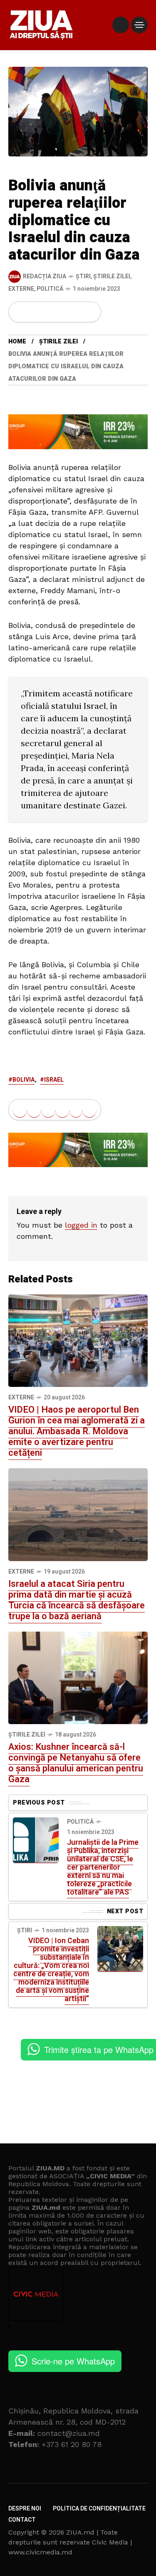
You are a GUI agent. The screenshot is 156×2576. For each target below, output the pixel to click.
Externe (21, 289)
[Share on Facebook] (20, 312)
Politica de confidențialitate (99, 2509)
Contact (22, 2520)
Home (17, 342)
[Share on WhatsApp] (48, 312)
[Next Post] (120, 1949)
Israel (54, 1080)
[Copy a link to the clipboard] (89, 312)
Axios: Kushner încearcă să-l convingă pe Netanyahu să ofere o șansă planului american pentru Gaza (76, 1763)
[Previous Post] (36, 1840)
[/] (121, 25)
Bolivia (24, 1080)
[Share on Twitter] (34, 312)
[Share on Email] (76, 312)
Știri (83, 276)
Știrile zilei (112, 276)
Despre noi (25, 2509)
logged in (81, 1225)
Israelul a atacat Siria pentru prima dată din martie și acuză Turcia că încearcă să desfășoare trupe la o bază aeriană (77, 1600)
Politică (50, 289)
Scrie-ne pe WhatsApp (73, 2361)
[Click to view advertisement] (78, 431)
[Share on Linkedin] (62, 312)
